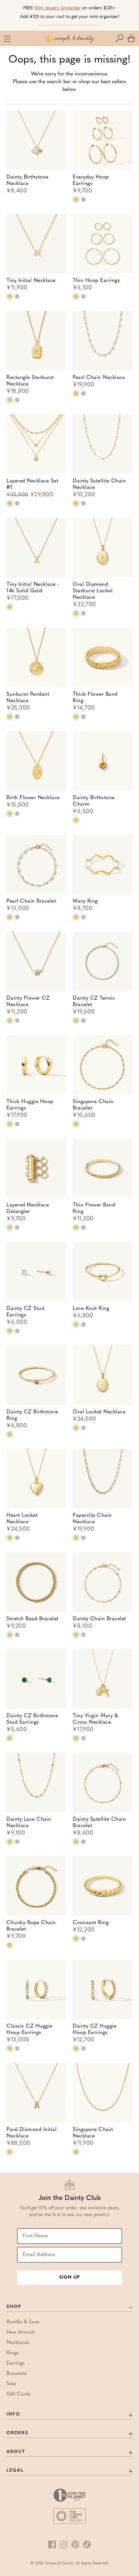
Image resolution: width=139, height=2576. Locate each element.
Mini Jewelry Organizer (58, 8)
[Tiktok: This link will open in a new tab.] (87, 2544)
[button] (121, 38)
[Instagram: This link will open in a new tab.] (64, 2544)
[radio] (76, 199)
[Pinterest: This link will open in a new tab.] (75, 2544)
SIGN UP (69, 2277)
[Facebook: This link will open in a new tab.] (52, 2544)
